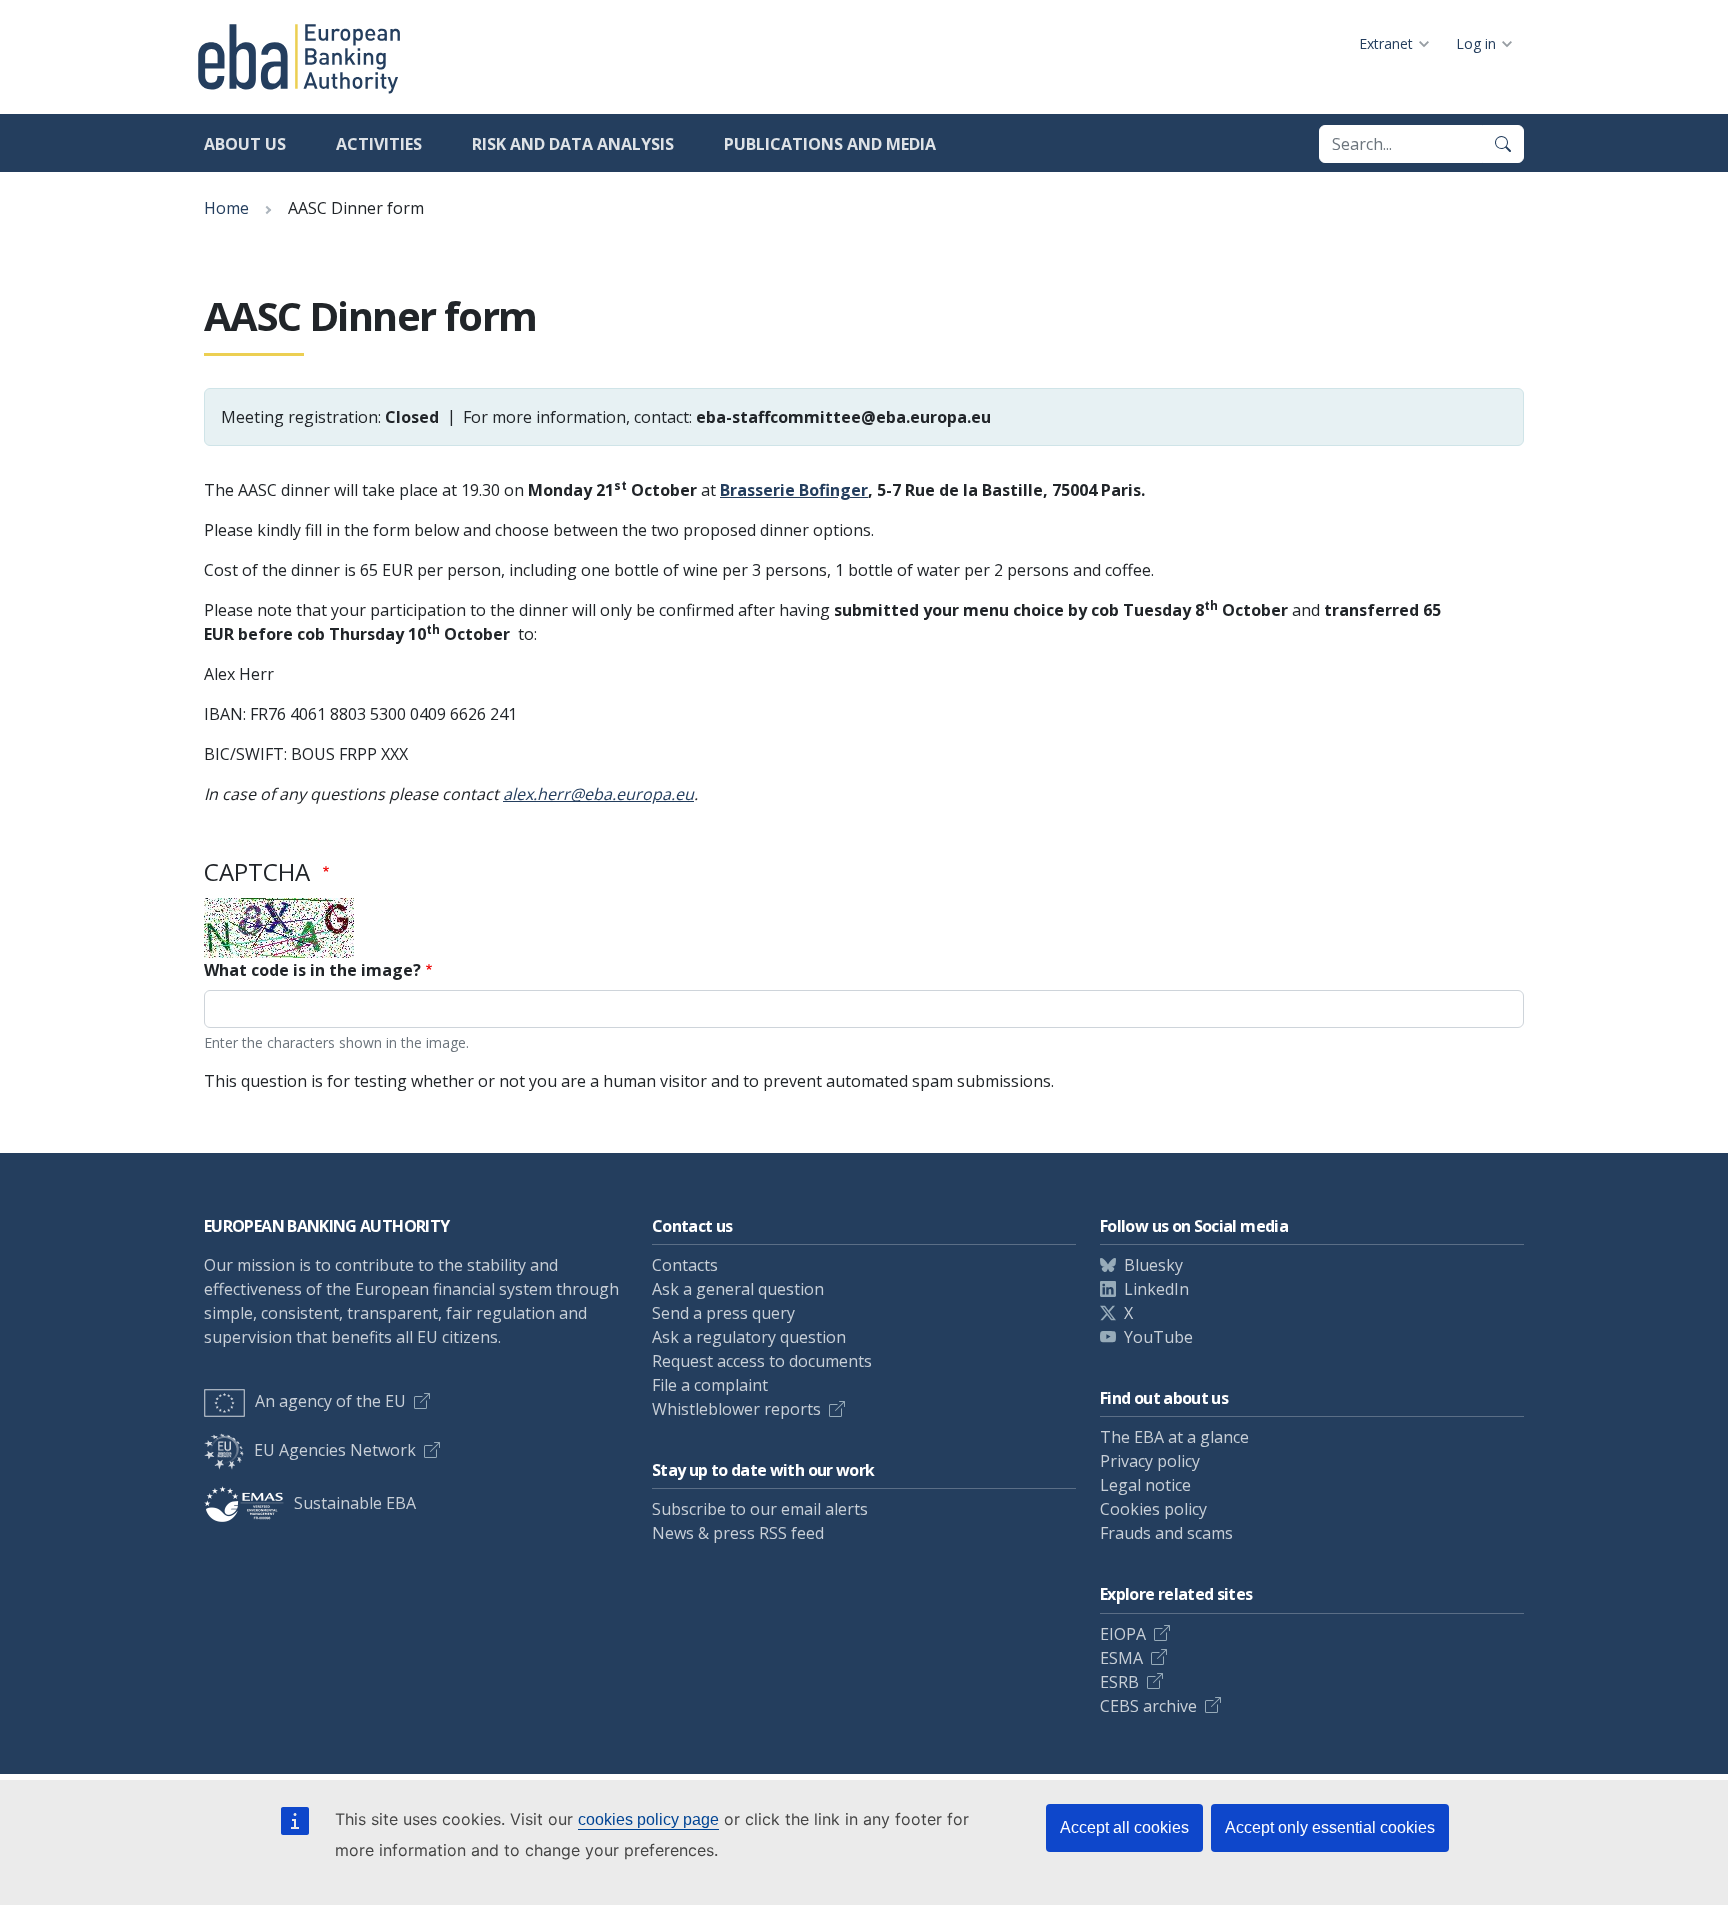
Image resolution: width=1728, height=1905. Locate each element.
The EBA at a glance (1174, 1437)
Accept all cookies (1124, 1827)
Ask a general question (738, 1289)
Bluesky (1153, 1265)
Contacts (685, 1265)
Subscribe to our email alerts (760, 1509)
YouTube (1158, 1337)
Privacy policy (1150, 1461)
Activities (379, 144)
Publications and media (830, 144)
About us (245, 144)
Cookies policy (1153, 1509)
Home (226, 208)
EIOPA (1123, 1634)
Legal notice (1145, 1485)
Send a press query (723, 1313)
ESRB (1119, 1682)
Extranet (1386, 43)
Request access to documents (762, 1361)
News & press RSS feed (738, 1533)
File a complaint (710, 1385)
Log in (1476, 43)
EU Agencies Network (335, 1450)
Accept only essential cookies (1330, 1827)
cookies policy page (648, 1819)
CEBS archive (1148, 1706)
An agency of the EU (330, 1401)
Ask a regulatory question (749, 1337)
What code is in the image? (312, 970)
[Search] (1503, 144)
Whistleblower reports (736, 1409)
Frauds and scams (1166, 1533)
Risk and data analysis (573, 144)
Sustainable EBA (355, 1503)
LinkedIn (1156, 1289)
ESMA (1121, 1658)
